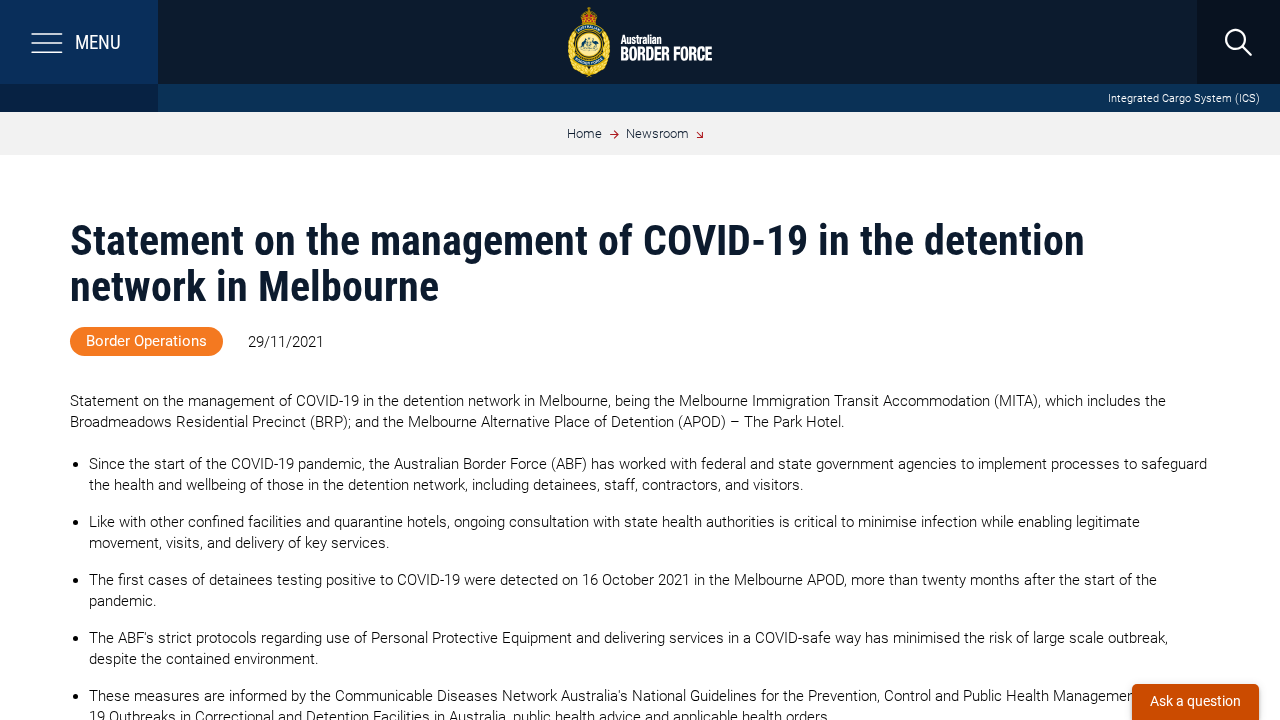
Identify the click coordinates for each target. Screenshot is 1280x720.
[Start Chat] (1195, 702)
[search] (1238, 42)
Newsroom (657, 133)
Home (584, 133)
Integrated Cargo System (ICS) (1184, 98)
